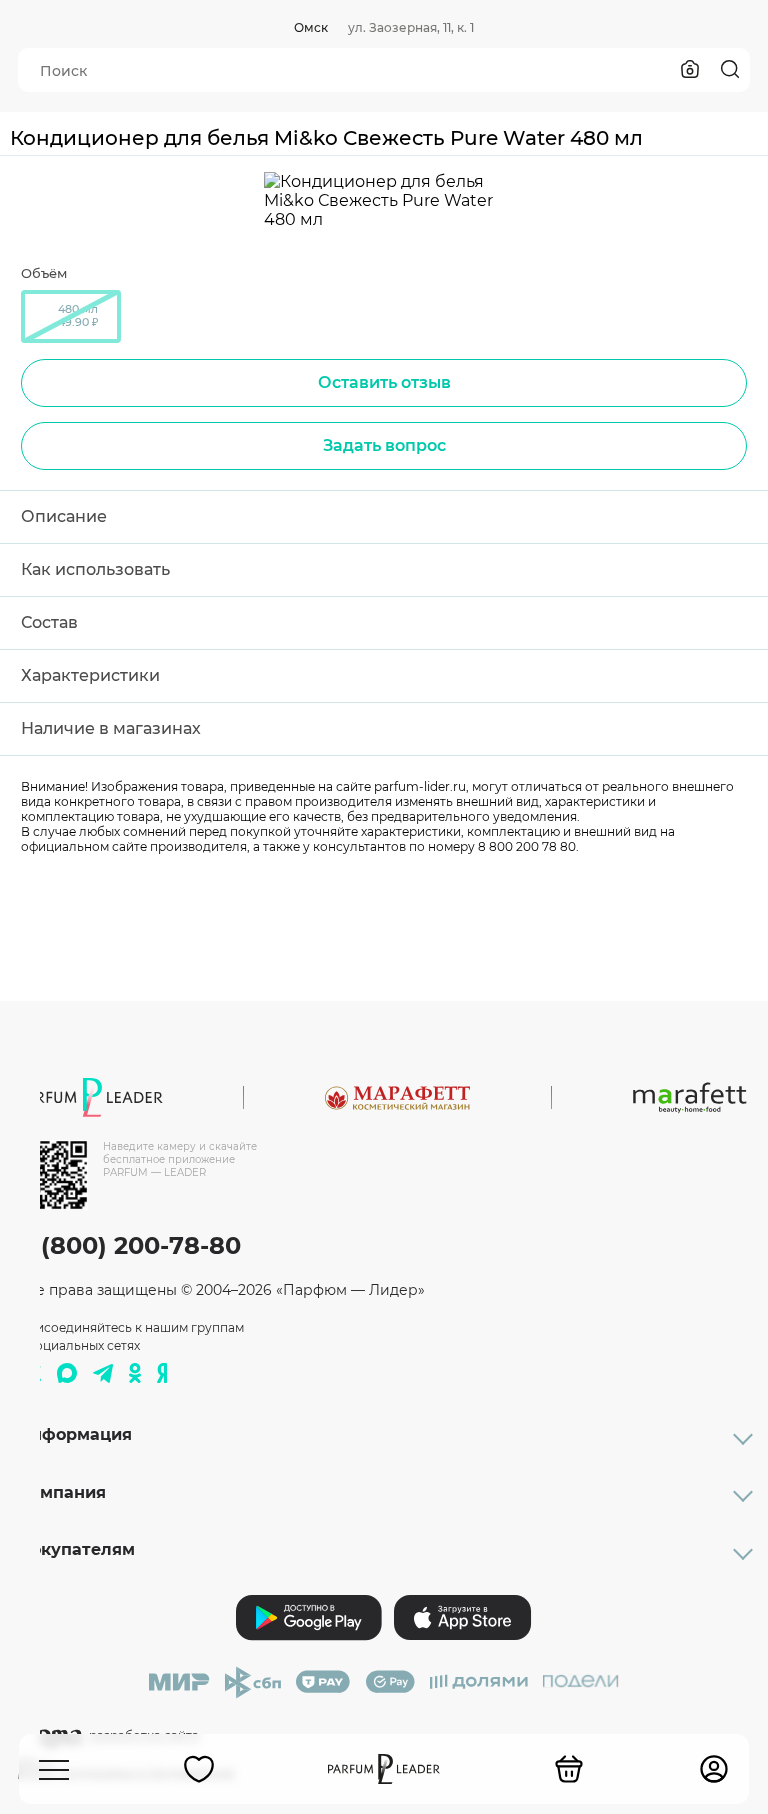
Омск (311, 27)
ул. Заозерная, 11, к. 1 (411, 27)
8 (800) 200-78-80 (129, 1245)
